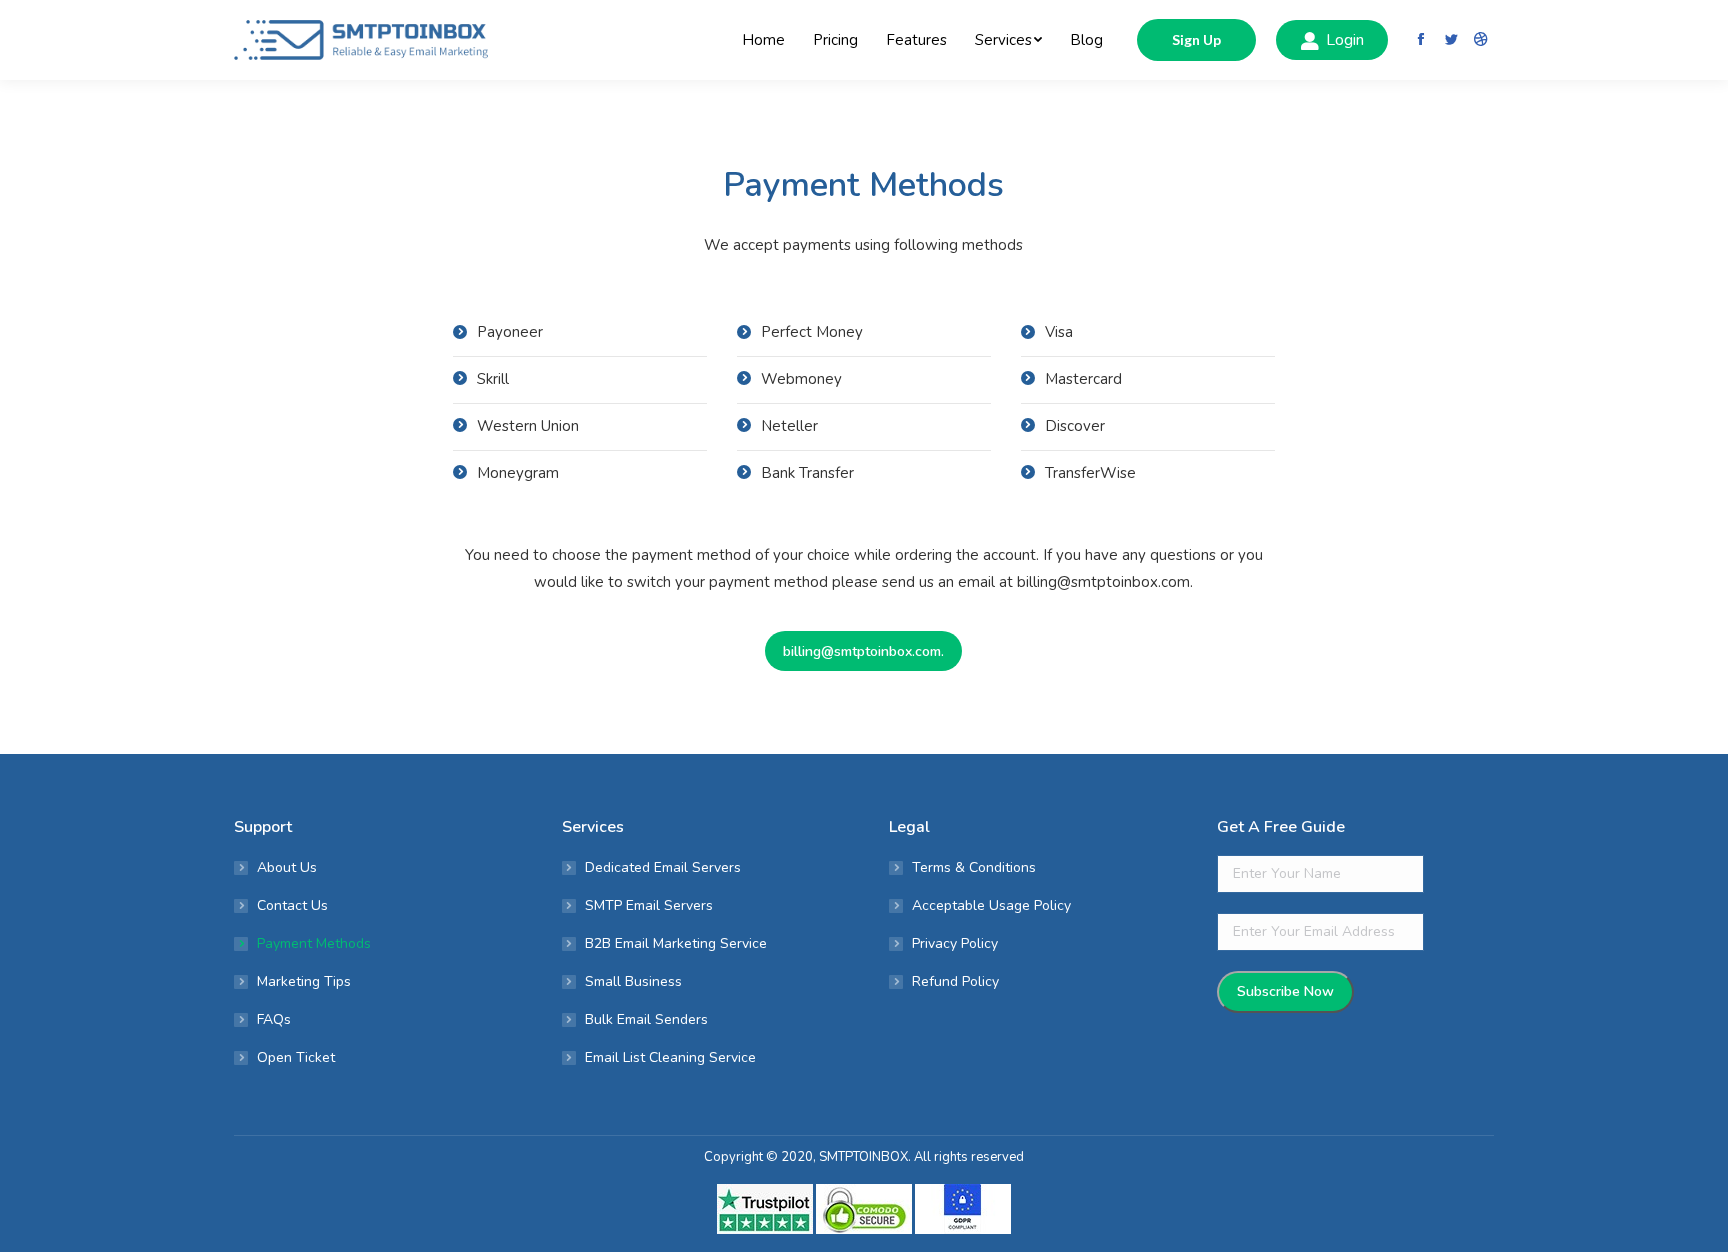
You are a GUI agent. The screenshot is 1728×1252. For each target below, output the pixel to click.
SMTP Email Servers (649, 905)
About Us (287, 867)
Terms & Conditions (974, 867)
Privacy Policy (955, 943)
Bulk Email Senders (646, 1019)
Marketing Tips (304, 981)
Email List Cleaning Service (670, 1057)
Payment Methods (314, 943)
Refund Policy (955, 981)
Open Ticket (296, 1057)
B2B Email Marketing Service (676, 943)
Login (1345, 40)
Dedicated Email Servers (663, 867)
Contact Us (292, 905)
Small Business (633, 981)
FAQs (274, 1019)
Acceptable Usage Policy (991, 905)
